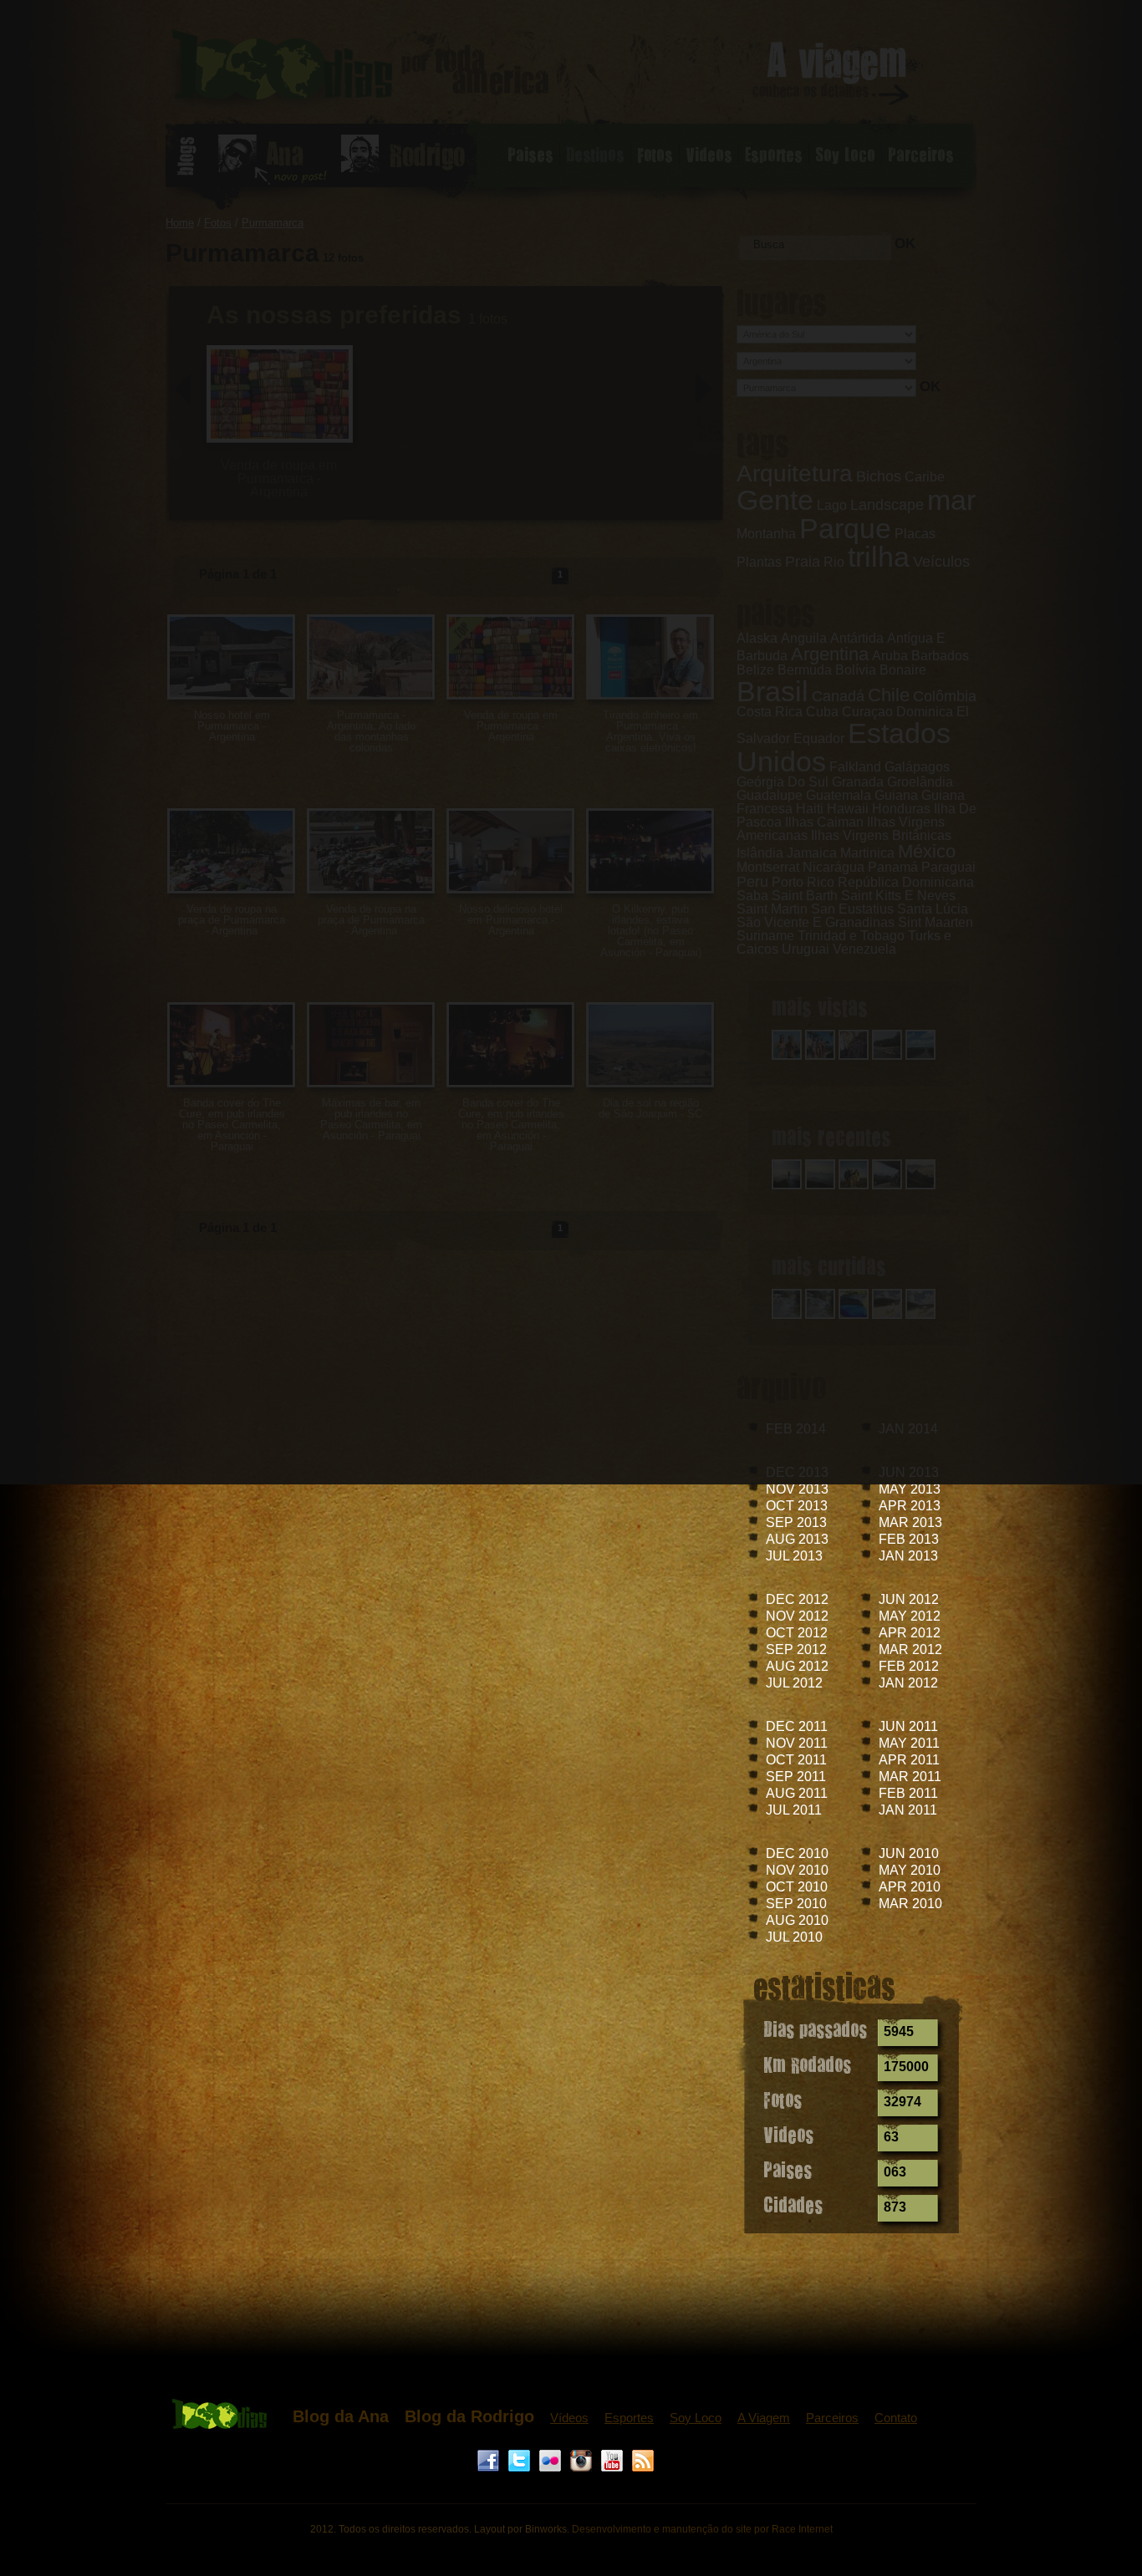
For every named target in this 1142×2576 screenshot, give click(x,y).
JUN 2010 (909, 1853)
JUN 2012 (909, 1599)
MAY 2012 (910, 1616)
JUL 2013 (794, 1556)
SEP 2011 (796, 1777)
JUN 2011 (908, 1726)
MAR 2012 (910, 1649)
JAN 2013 (908, 1556)
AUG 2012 (797, 1666)
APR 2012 (910, 1633)
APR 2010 (910, 1887)
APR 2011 (909, 1760)
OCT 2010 (797, 1887)
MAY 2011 (909, 1743)
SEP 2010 (796, 1904)
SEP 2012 (796, 1649)
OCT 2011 (796, 1760)
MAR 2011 (910, 1777)
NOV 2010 (797, 1870)
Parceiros (832, 2418)
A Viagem (764, 2418)
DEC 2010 (797, 1853)
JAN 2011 (908, 1810)
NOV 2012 (797, 1616)
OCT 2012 (797, 1633)
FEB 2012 (909, 1666)
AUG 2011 (797, 1793)
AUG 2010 (797, 1920)
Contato (896, 2418)
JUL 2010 (794, 1937)
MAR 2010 (910, 1904)
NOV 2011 (797, 1743)
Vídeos (569, 2418)
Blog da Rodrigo (469, 2416)
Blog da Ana (341, 2416)
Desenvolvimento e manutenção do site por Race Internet (702, 2529)
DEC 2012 (797, 1599)
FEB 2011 (908, 1793)
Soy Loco (696, 2418)
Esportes (629, 2418)
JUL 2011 (794, 1810)
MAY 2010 (910, 1870)
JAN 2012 (908, 1683)
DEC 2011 (797, 1726)
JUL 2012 (794, 1683)
